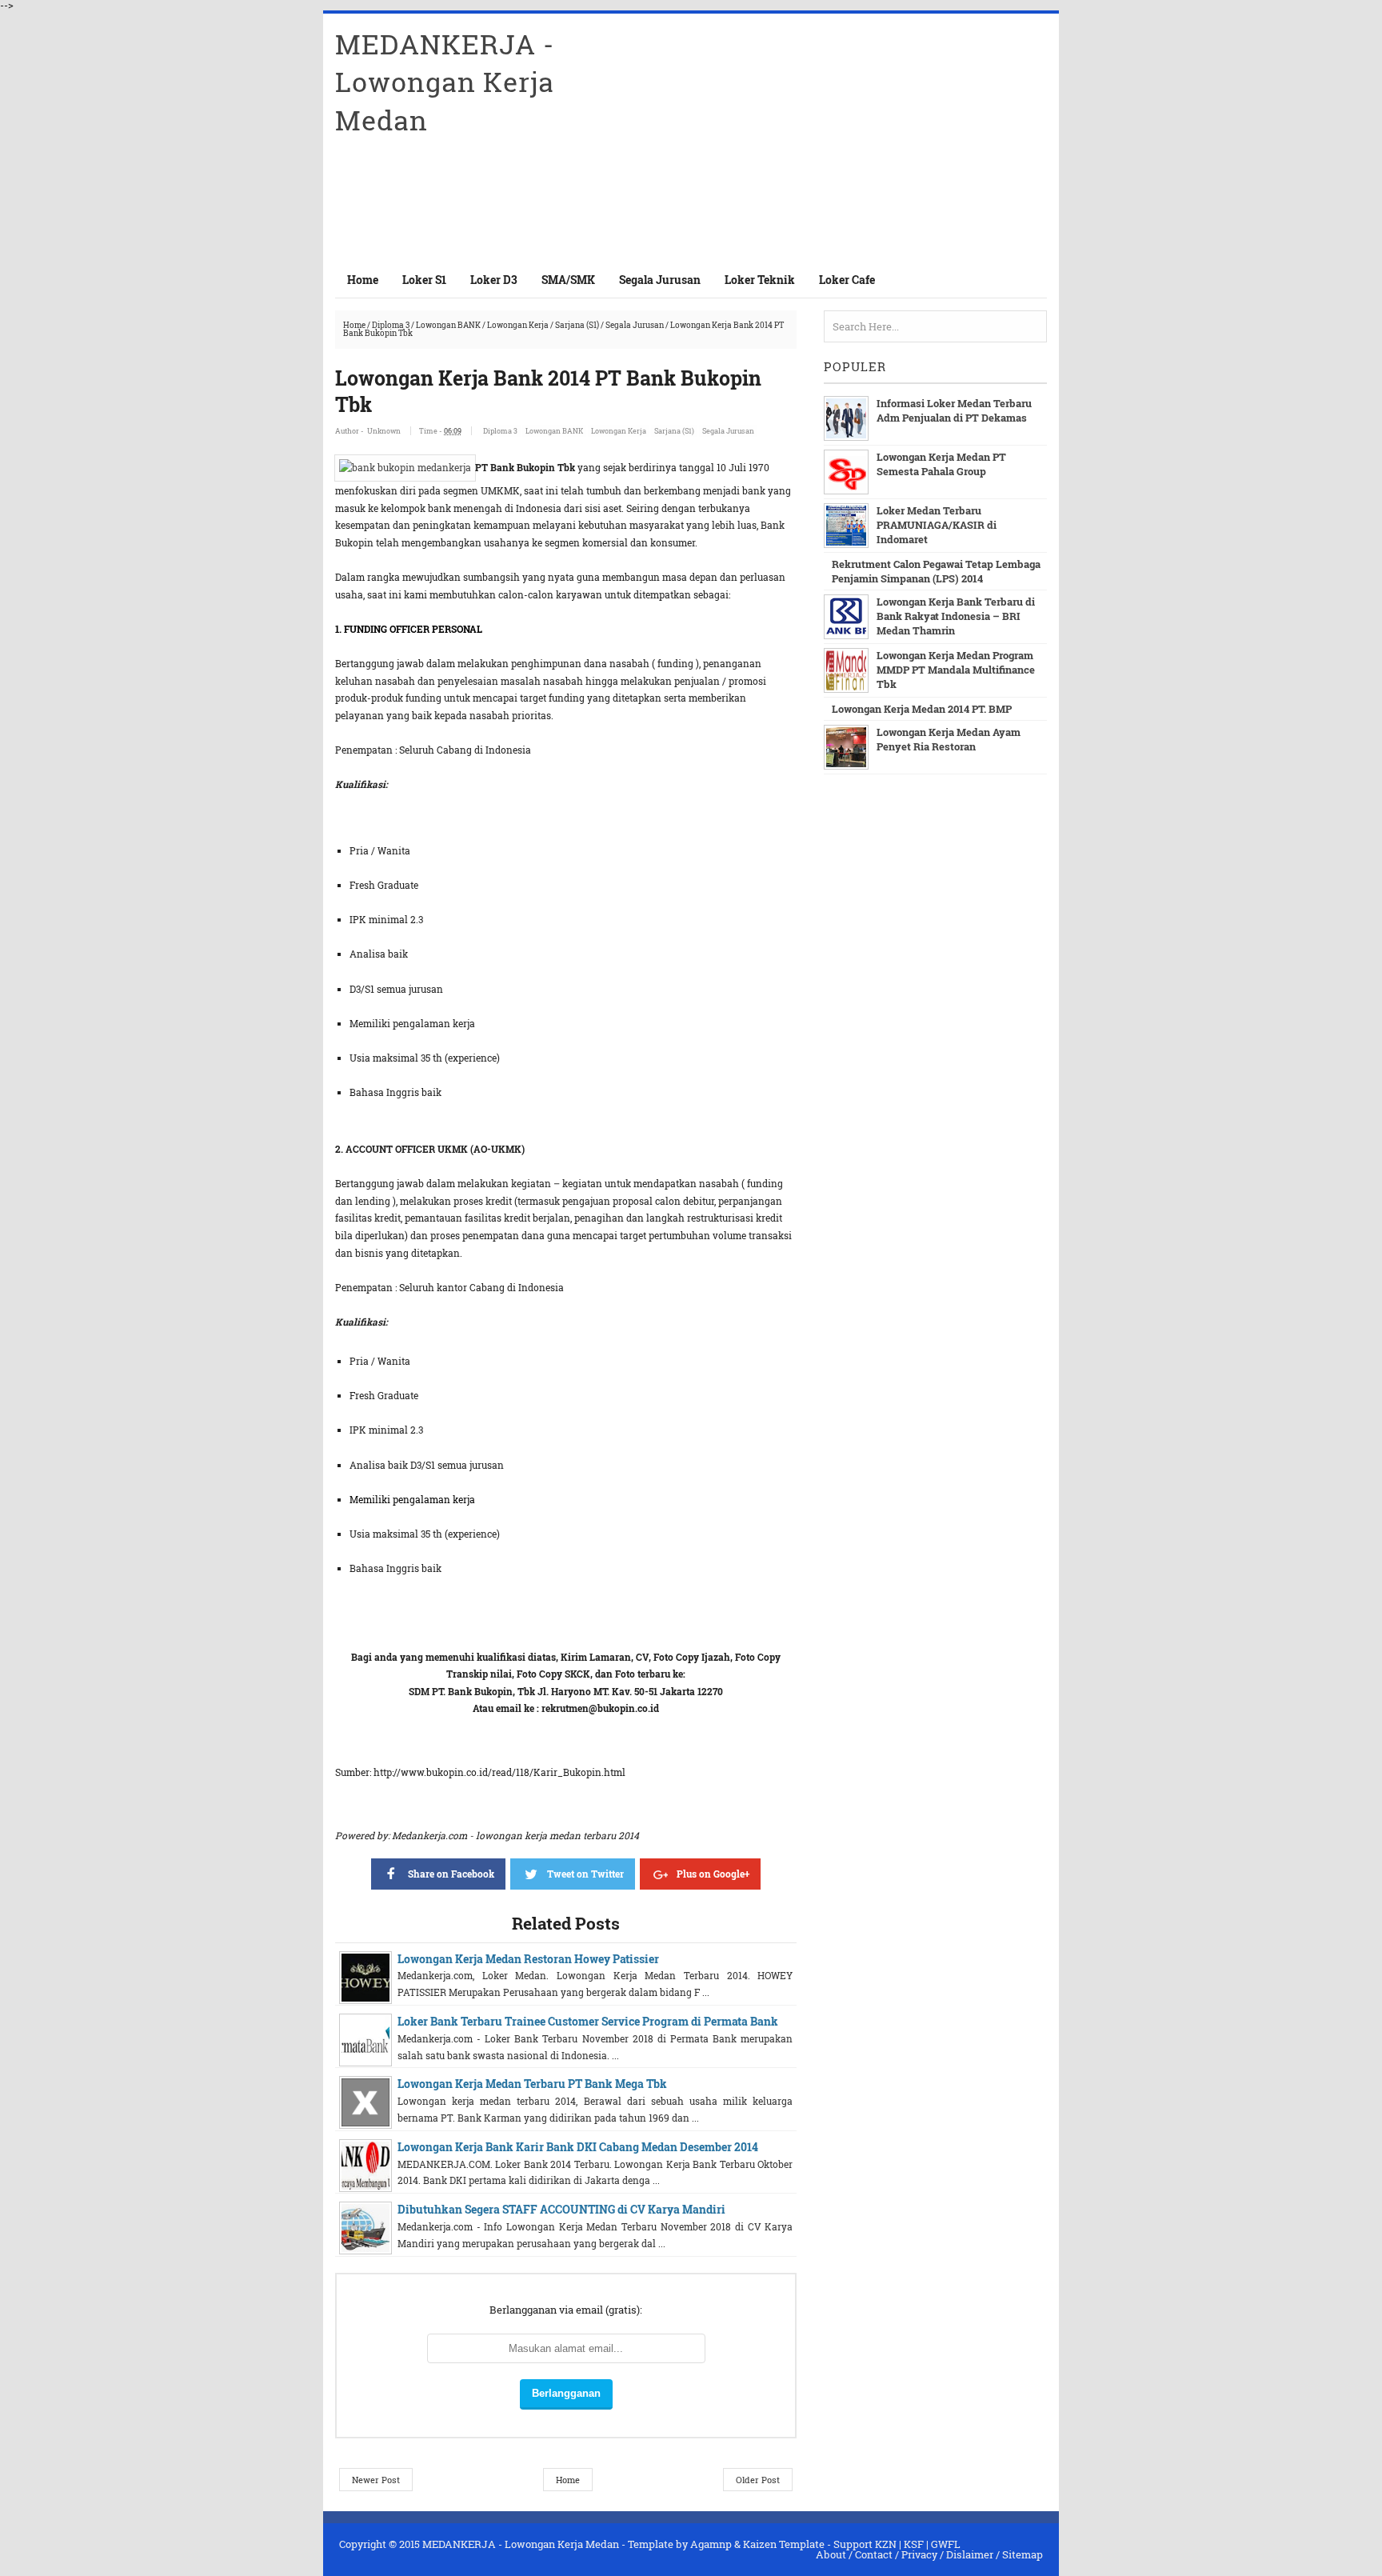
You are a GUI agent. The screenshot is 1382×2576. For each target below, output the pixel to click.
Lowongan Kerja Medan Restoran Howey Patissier (528, 1959)
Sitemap (1023, 2554)
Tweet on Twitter (585, 1874)
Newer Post (376, 2480)
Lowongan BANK (448, 325)
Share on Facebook (451, 1874)
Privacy (919, 2554)
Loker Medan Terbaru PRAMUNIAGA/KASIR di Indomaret (937, 525)
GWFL (946, 2544)
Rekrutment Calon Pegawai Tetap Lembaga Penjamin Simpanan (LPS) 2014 (936, 571)
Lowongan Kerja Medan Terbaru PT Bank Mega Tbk (532, 2084)
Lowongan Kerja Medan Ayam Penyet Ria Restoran (949, 739)
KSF (914, 2544)
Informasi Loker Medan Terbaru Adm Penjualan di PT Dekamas (954, 410)
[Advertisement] (860, 138)
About (831, 2554)
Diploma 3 (391, 325)
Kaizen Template (784, 2544)
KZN (886, 2544)
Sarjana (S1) (577, 325)
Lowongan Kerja (518, 325)
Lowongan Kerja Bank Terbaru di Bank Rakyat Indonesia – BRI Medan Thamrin (956, 616)
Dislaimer (970, 2554)
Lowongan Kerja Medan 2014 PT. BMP (922, 709)
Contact (874, 2554)
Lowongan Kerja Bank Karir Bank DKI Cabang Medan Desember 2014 (578, 2147)
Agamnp (711, 2544)
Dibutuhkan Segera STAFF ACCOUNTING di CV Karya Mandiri (561, 2209)
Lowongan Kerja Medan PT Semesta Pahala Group (941, 464)
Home (363, 280)
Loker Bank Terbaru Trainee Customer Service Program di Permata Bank (588, 2021)
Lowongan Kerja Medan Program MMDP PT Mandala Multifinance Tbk (956, 670)
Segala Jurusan (635, 325)
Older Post (758, 2480)
